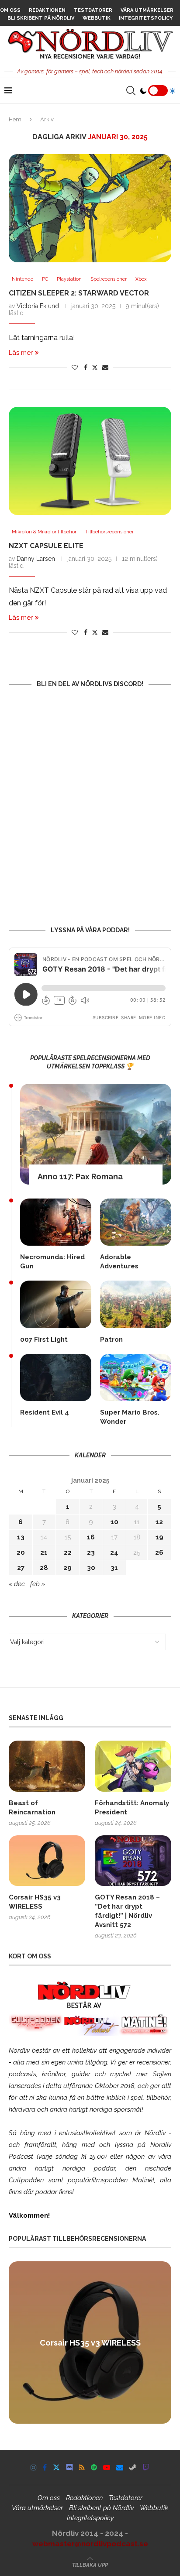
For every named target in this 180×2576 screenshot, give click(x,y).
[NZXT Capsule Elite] (90, 461)
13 (21, 1537)
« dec (17, 1584)
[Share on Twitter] (95, 367)
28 (44, 1568)
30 (91, 1568)
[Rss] (82, 2467)
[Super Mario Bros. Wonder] (136, 1377)
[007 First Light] (56, 1304)
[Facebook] (45, 2467)
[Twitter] (56, 2467)
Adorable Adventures (119, 1262)
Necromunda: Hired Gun (52, 1262)
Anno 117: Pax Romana (80, 1176)
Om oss (10, 10)
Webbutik (97, 18)
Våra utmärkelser (147, 10)
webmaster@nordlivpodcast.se (90, 2544)
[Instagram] (34, 2467)
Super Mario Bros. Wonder (130, 1417)
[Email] (120, 2467)
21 (44, 1552)
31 (114, 1568)
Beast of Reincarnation (32, 1808)
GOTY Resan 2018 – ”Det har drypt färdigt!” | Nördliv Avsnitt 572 (127, 1911)
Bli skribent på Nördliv (41, 18)
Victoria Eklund (38, 306)
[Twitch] (146, 2467)
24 (114, 1552)
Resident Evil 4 (45, 1412)
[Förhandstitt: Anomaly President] (133, 1766)
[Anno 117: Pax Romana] (96, 1134)
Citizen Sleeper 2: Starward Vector (79, 293)
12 (159, 1522)
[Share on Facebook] (86, 368)
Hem (15, 119)
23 (91, 1552)
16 (91, 1537)
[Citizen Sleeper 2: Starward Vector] (90, 208)
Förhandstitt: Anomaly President (132, 1808)
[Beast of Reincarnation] (47, 1766)
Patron (111, 1340)
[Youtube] (107, 2467)
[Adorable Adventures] (136, 1222)
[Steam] (133, 2467)
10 (114, 1522)
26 (159, 1552)
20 (21, 1552)
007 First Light (44, 1340)
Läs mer (21, 353)
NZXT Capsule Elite (46, 546)
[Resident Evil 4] (56, 1377)
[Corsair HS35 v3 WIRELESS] (47, 1861)
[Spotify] (94, 2467)
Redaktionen (47, 10)
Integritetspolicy (146, 18)
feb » (38, 1584)
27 (21, 1568)
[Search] (131, 91)
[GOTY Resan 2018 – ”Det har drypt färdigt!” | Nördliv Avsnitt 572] (133, 1861)
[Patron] (136, 1304)
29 (67, 1568)
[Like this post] (75, 368)
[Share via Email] (105, 368)
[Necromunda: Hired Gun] (56, 1222)
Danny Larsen (36, 559)
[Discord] (69, 2467)
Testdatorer (93, 10)
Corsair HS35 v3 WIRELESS (35, 1902)
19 (159, 1537)
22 (68, 1552)
